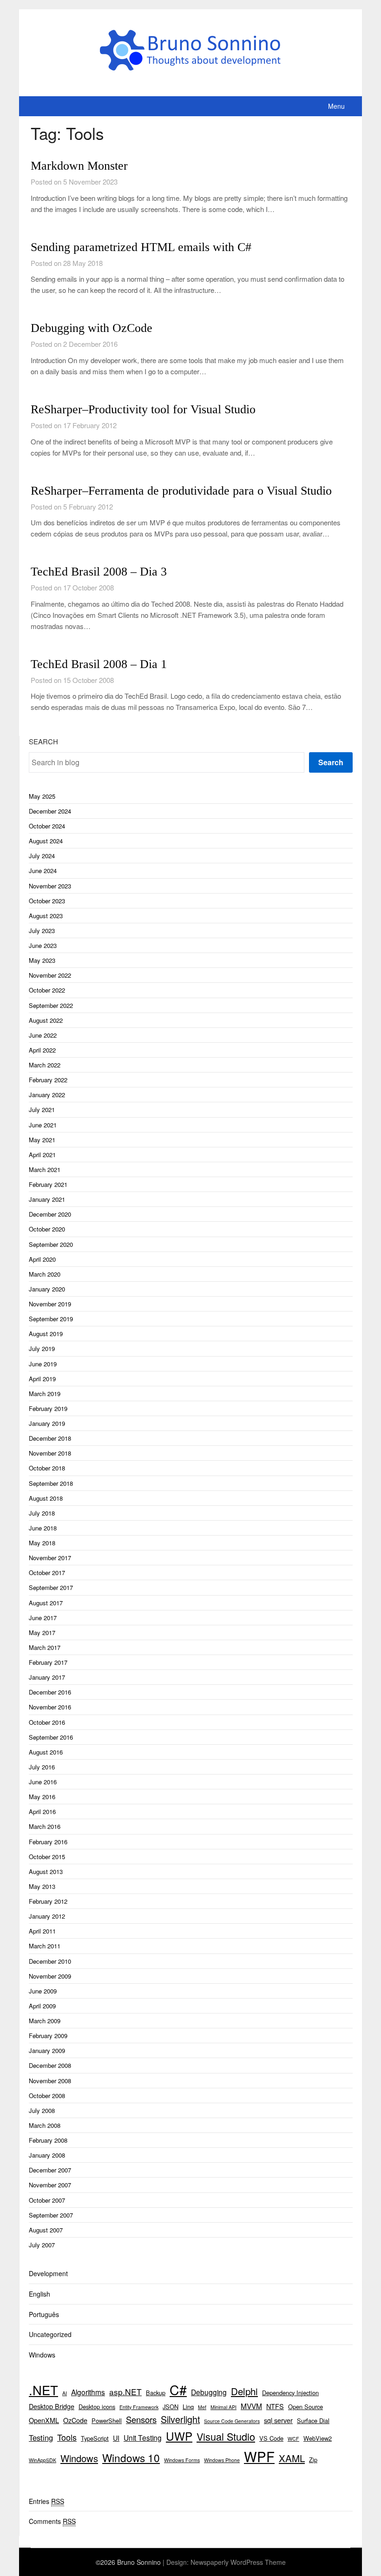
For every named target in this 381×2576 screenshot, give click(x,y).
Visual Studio (226, 2436)
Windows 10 (131, 2457)
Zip (313, 2460)
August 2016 (46, 1752)
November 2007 (50, 2185)
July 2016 (42, 1767)
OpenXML (44, 2420)
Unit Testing (143, 2437)
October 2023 (47, 901)
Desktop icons (97, 2407)
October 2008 (47, 2096)
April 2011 (42, 1931)
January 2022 (47, 1095)
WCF (293, 2439)
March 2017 (45, 1647)
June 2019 (43, 1364)
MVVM (251, 2406)
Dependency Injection (290, 2393)
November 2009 (50, 1976)
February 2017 (48, 1662)
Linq (188, 2407)
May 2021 (42, 1140)
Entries (46, 2501)
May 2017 (42, 1632)
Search (43, 741)
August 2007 (46, 2230)
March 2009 (45, 2021)
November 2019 (50, 1304)
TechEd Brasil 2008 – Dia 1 (99, 664)
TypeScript (95, 2438)
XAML (292, 2458)
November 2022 (50, 975)
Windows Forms (182, 2460)
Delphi (244, 2391)
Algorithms (88, 2392)
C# (178, 2389)
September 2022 (51, 1005)
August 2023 (46, 916)
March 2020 (45, 1274)
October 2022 (47, 990)
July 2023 (42, 930)
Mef (202, 2407)
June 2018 (43, 1528)
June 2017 (43, 1618)
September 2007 (51, 2215)
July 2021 (42, 1109)
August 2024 (46, 841)
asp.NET (125, 2392)
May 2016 (42, 1797)
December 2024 (50, 811)
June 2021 (43, 1125)
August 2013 (46, 1871)
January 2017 (47, 1677)
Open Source (305, 2407)
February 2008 (48, 2140)
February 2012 (48, 1901)
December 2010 (50, 1961)
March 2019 (45, 1394)
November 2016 (50, 1707)
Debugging (209, 2392)
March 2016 (45, 1826)
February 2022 (48, 1080)
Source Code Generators (232, 2421)
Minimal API (223, 2407)
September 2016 (51, 1737)
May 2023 (42, 960)
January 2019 (47, 1423)
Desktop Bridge (52, 2406)
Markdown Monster (79, 166)
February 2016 (48, 1842)
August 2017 (46, 1603)
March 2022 (45, 1065)
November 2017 (50, 1558)
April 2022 (42, 1050)
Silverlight (180, 2419)
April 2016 (42, 1811)
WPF (259, 2456)
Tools (67, 2437)
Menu (336, 106)
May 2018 (42, 1543)
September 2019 (51, 1319)
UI (116, 2438)
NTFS (275, 2406)
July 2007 (42, 2245)
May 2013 (42, 1886)
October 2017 (47, 1573)
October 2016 (47, 1722)
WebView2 (318, 2438)
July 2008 (42, 2110)
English (39, 2294)
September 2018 (51, 1483)
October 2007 (47, 2200)
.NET (43, 2390)
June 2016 (43, 1782)
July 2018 (42, 1513)
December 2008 (50, 2065)
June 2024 (43, 871)
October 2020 (47, 1229)
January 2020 (47, 1289)
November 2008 (50, 2081)
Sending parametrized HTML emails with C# (141, 247)
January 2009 (47, 2050)
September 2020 (51, 1244)
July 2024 (42, 856)
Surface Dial (313, 2420)
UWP (179, 2436)
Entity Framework (139, 2407)
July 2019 (42, 1348)
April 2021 (42, 1155)
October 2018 (47, 1468)
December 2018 (50, 1438)
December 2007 (50, 2170)
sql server (278, 2420)
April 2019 (42, 1379)
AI (65, 2393)
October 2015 (47, 1857)
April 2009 (42, 2006)
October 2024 (47, 826)
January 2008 (47, 2155)
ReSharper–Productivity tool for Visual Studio (143, 409)
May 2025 (42, 796)
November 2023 (50, 886)
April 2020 (42, 1259)
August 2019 (46, 1334)
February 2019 (48, 1408)
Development (48, 2273)
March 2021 (45, 1169)
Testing (41, 2437)
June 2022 (43, 1035)
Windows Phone (222, 2460)
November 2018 (50, 1453)
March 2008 (45, 2125)
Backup (156, 2393)
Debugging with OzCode (92, 328)
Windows (42, 2355)
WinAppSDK (43, 2460)
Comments (52, 2521)
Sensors (141, 2419)
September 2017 (51, 1587)
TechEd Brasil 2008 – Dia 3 (99, 572)
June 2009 (43, 1991)
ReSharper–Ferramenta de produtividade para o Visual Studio (181, 491)
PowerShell (107, 2420)
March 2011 (45, 1946)
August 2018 (46, 1498)
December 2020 (50, 1214)
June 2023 (43, 945)
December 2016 (50, 1692)
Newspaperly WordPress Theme (238, 2562)
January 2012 (47, 1916)
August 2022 (46, 1020)
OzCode (75, 2420)
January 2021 (47, 1199)
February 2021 (48, 1184)
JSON (171, 2407)
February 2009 (48, 2036)
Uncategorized (50, 2334)
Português (44, 2314)
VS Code (271, 2438)
